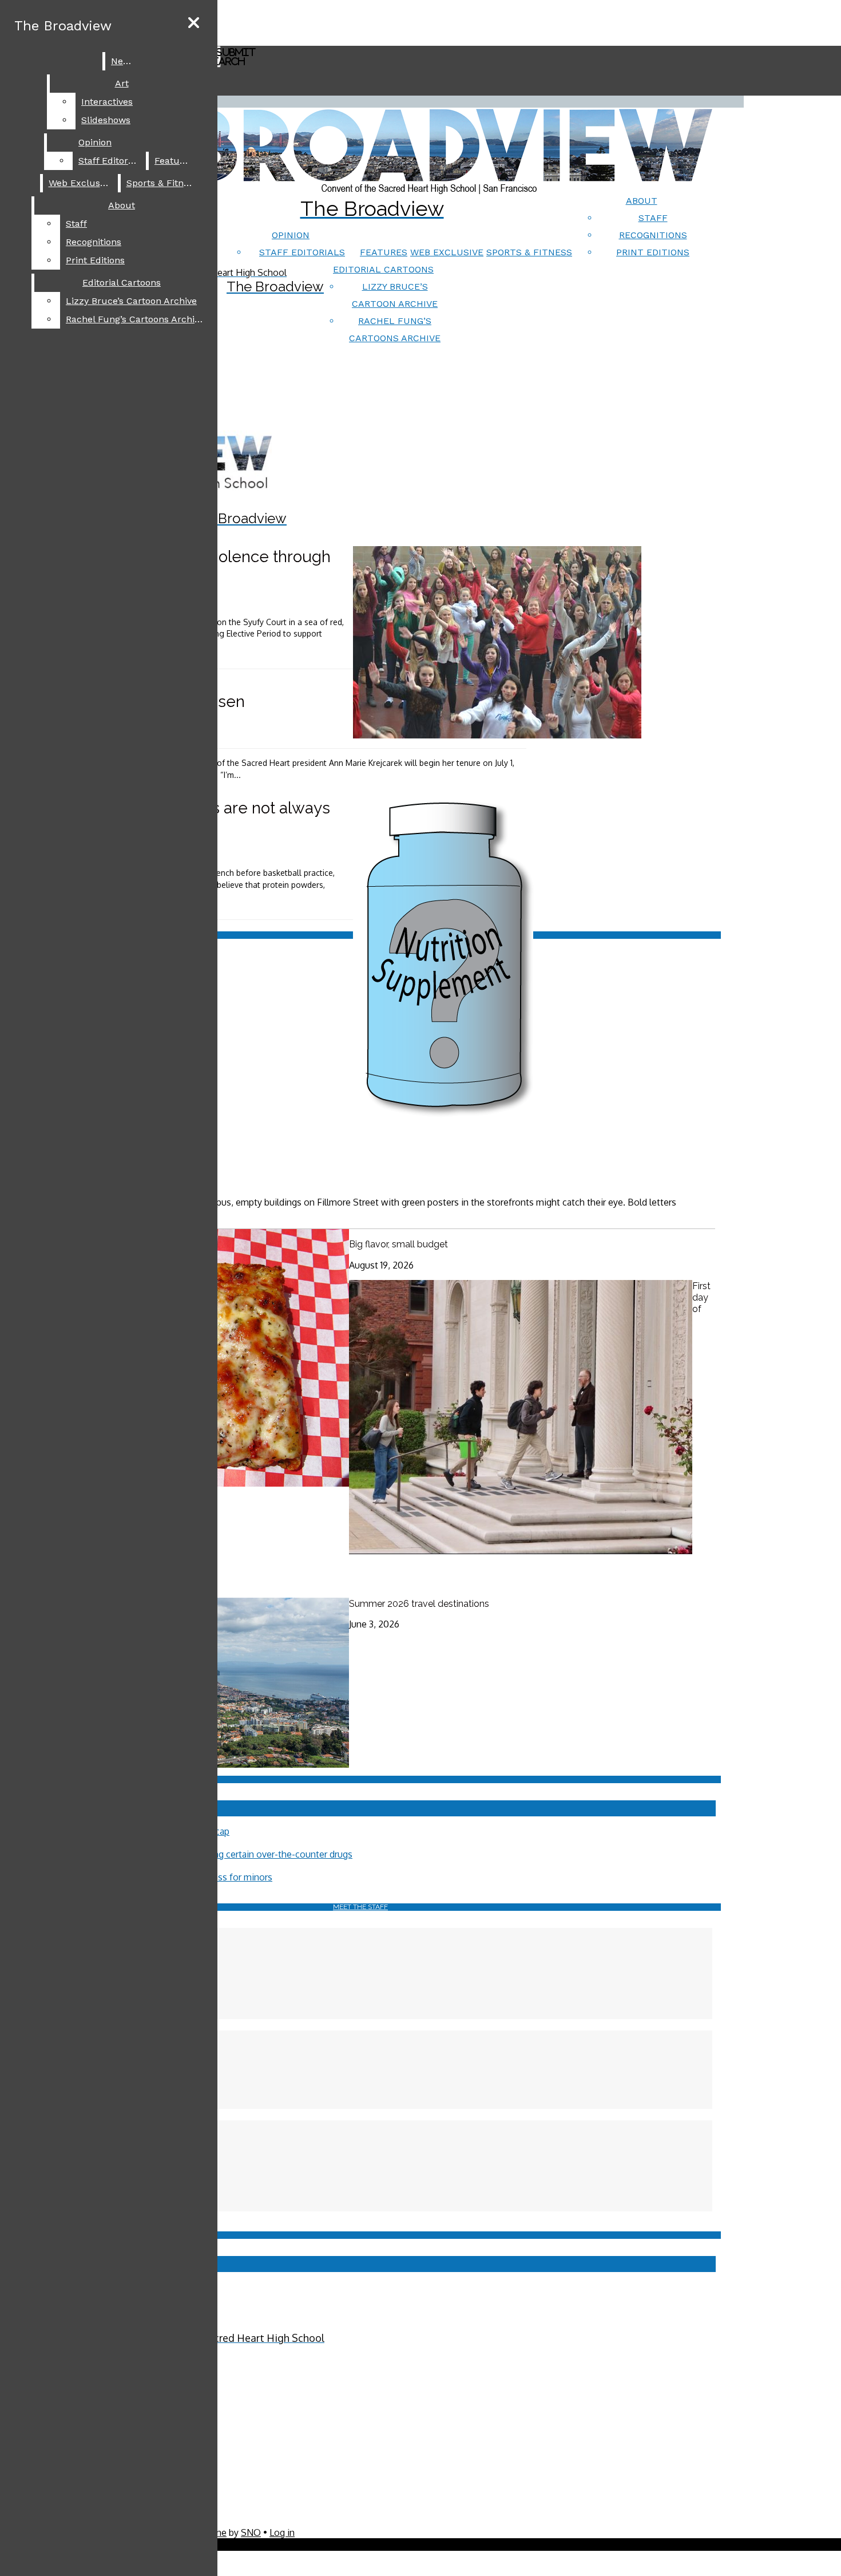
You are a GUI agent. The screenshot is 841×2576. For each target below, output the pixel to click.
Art (122, 83)
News (123, 61)
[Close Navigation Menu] (194, 23)
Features (384, 252)
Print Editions (653, 252)
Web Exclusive (447, 252)
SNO (251, 2532)
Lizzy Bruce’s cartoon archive (131, 301)
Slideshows (106, 120)
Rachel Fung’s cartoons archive (135, 319)
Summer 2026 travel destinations (419, 1604)
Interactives (107, 102)
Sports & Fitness (529, 252)
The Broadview (63, 26)
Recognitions (653, 235)
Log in (282, 2532)
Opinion (291, 235)
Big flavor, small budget (398, 1244)
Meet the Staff (360, 1907)
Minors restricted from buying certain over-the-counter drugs (227, 1854)
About (642, 201)
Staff (653, 218)
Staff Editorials (302, 252)
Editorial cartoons (383, 269)
